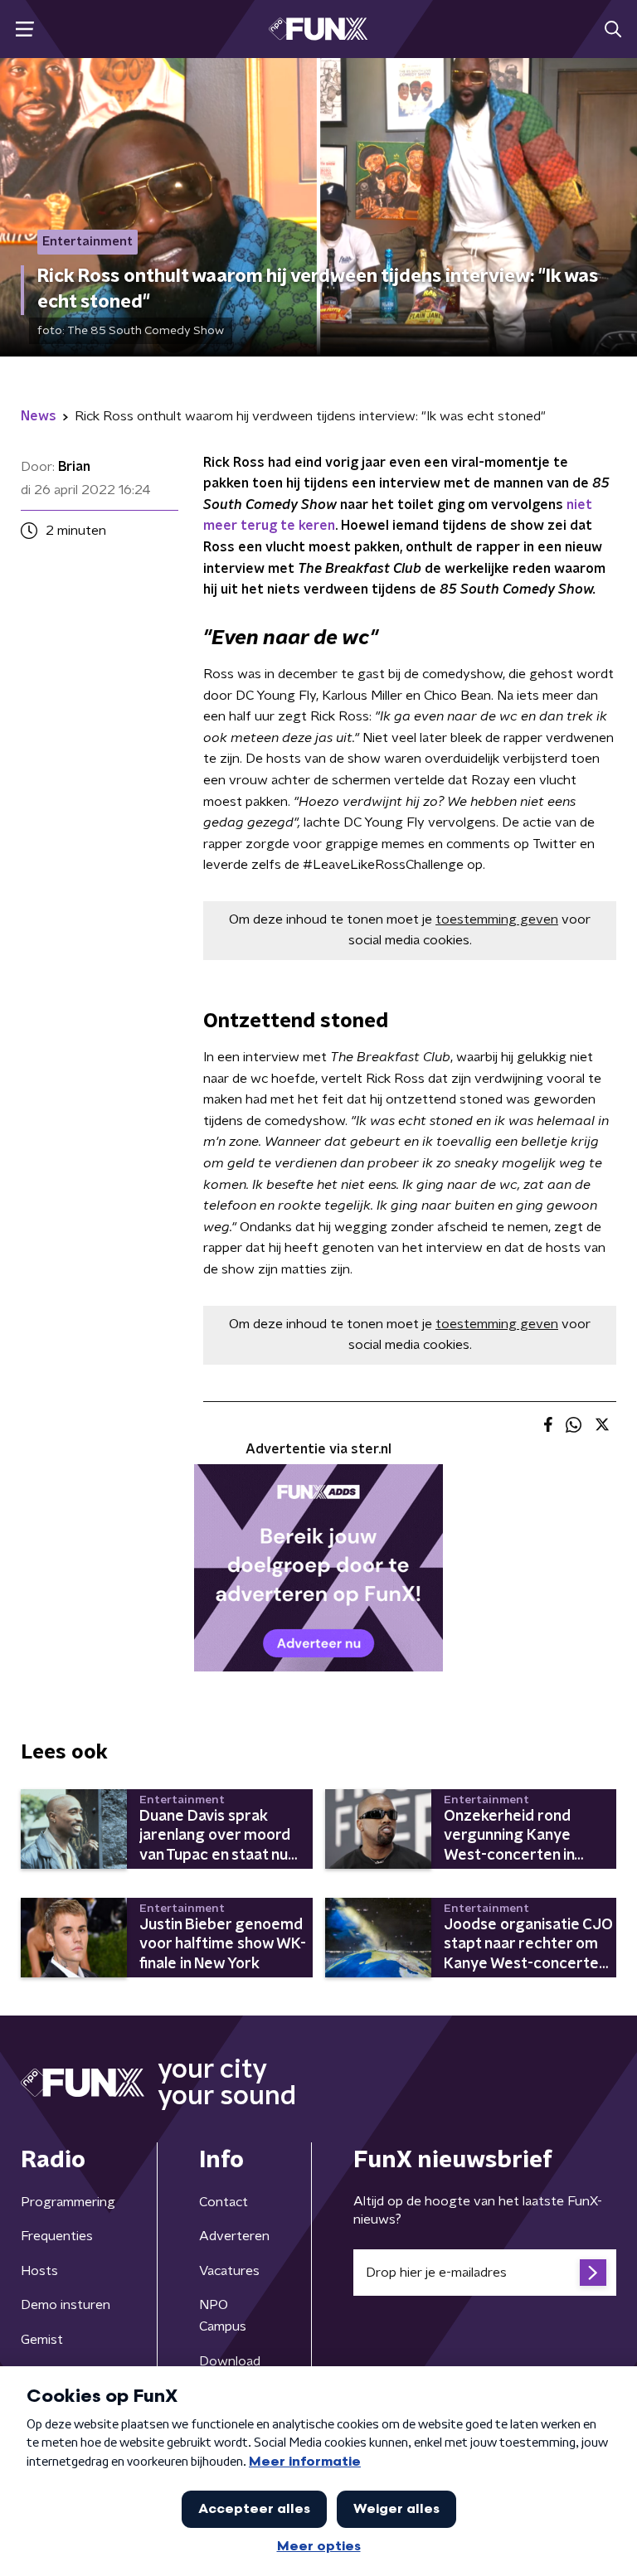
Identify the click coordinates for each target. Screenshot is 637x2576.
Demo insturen (66, 2305)
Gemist (42, 2340)
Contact (224, 2202)
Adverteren (234, 2236)
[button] (24, 29)
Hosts (39, 2271)
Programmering (68, 2202)
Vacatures (229, 2271)
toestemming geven (497, 919)
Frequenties (57, 2236)
